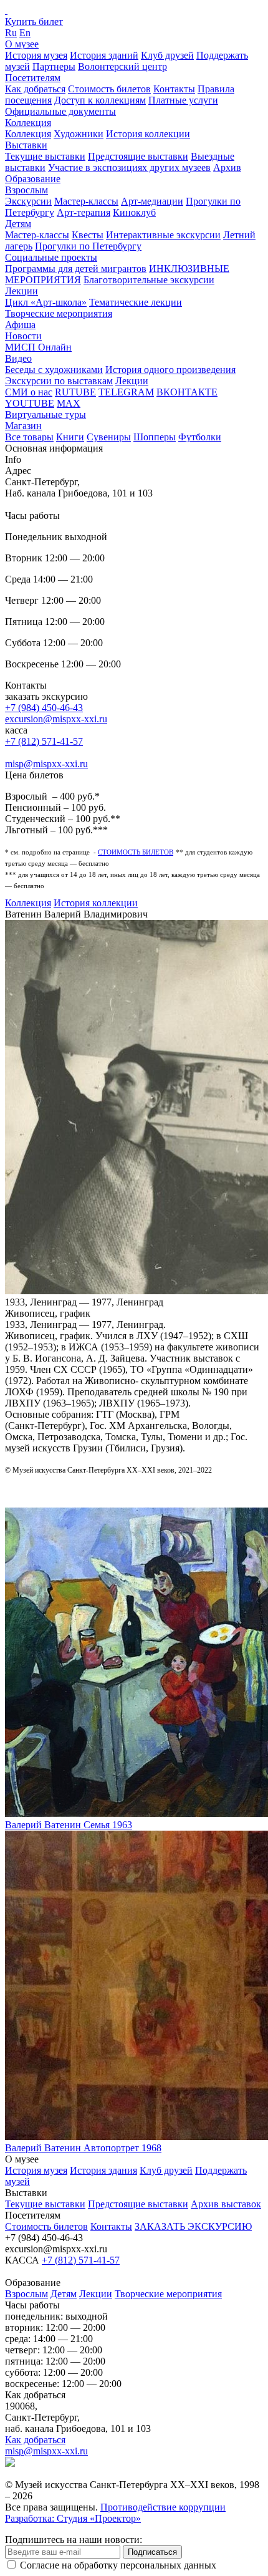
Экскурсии (28, 201)
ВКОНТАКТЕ (187, 392)
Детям (18, 224)
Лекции (22, 291)
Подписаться (152, 2552)
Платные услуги (183, 100)
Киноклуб (134, 212)
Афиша (20, 325)
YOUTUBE (30, 403)
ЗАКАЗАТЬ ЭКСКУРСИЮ (193, 2226)
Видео (18, 358)
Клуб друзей (167, 55)
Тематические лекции (136, 302)
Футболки (200, 437)
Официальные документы (60, 111)
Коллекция (28, 123)
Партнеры (54, 66)
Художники (79, 134)
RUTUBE (75, 392)
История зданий (104, 55)
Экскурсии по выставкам (59, 381)
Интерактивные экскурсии (163, 235)
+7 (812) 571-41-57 (44, 741)
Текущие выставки (45, 156)
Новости (23, 336)
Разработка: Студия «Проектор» (73, 2518)
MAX (69, 403)
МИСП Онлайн (38, 347)
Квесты (88, 235)
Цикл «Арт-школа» (46, 302)
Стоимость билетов (109, 89)
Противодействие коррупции (163, 2507)
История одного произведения (170, 370)
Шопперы (155, 437)
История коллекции (148, 134)
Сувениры (109, 437)
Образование (33, 179)
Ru (11, 33)
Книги (70, 437)
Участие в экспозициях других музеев (129, 167)
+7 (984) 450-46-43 (44, 708)
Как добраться (35, 89)
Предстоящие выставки (138, 156)
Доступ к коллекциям (100, 100)
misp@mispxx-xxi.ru (46, 764)
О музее (22, 44)
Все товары (29, 437)
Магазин (23, 426)
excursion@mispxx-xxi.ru (56, 719)
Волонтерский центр (122, 66)
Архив (227, 167)
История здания (103, 2170)
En (25, 33)
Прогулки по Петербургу (88, 246)
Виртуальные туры (45, 414)
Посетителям (33, 78)
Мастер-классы (86, 201)
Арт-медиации (152, 201)
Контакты (174, 89)
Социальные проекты (51, 257)
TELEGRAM (126, 392)
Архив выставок (226, 2204)
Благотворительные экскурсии (149, 280)
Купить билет (34, 22)
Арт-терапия (84, 212)
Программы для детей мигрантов (76, 269)
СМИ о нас (29, 392)
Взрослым (26, 190)
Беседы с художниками (54, 370)
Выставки (26, 145)
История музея (36, 55)
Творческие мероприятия (59, 313)
